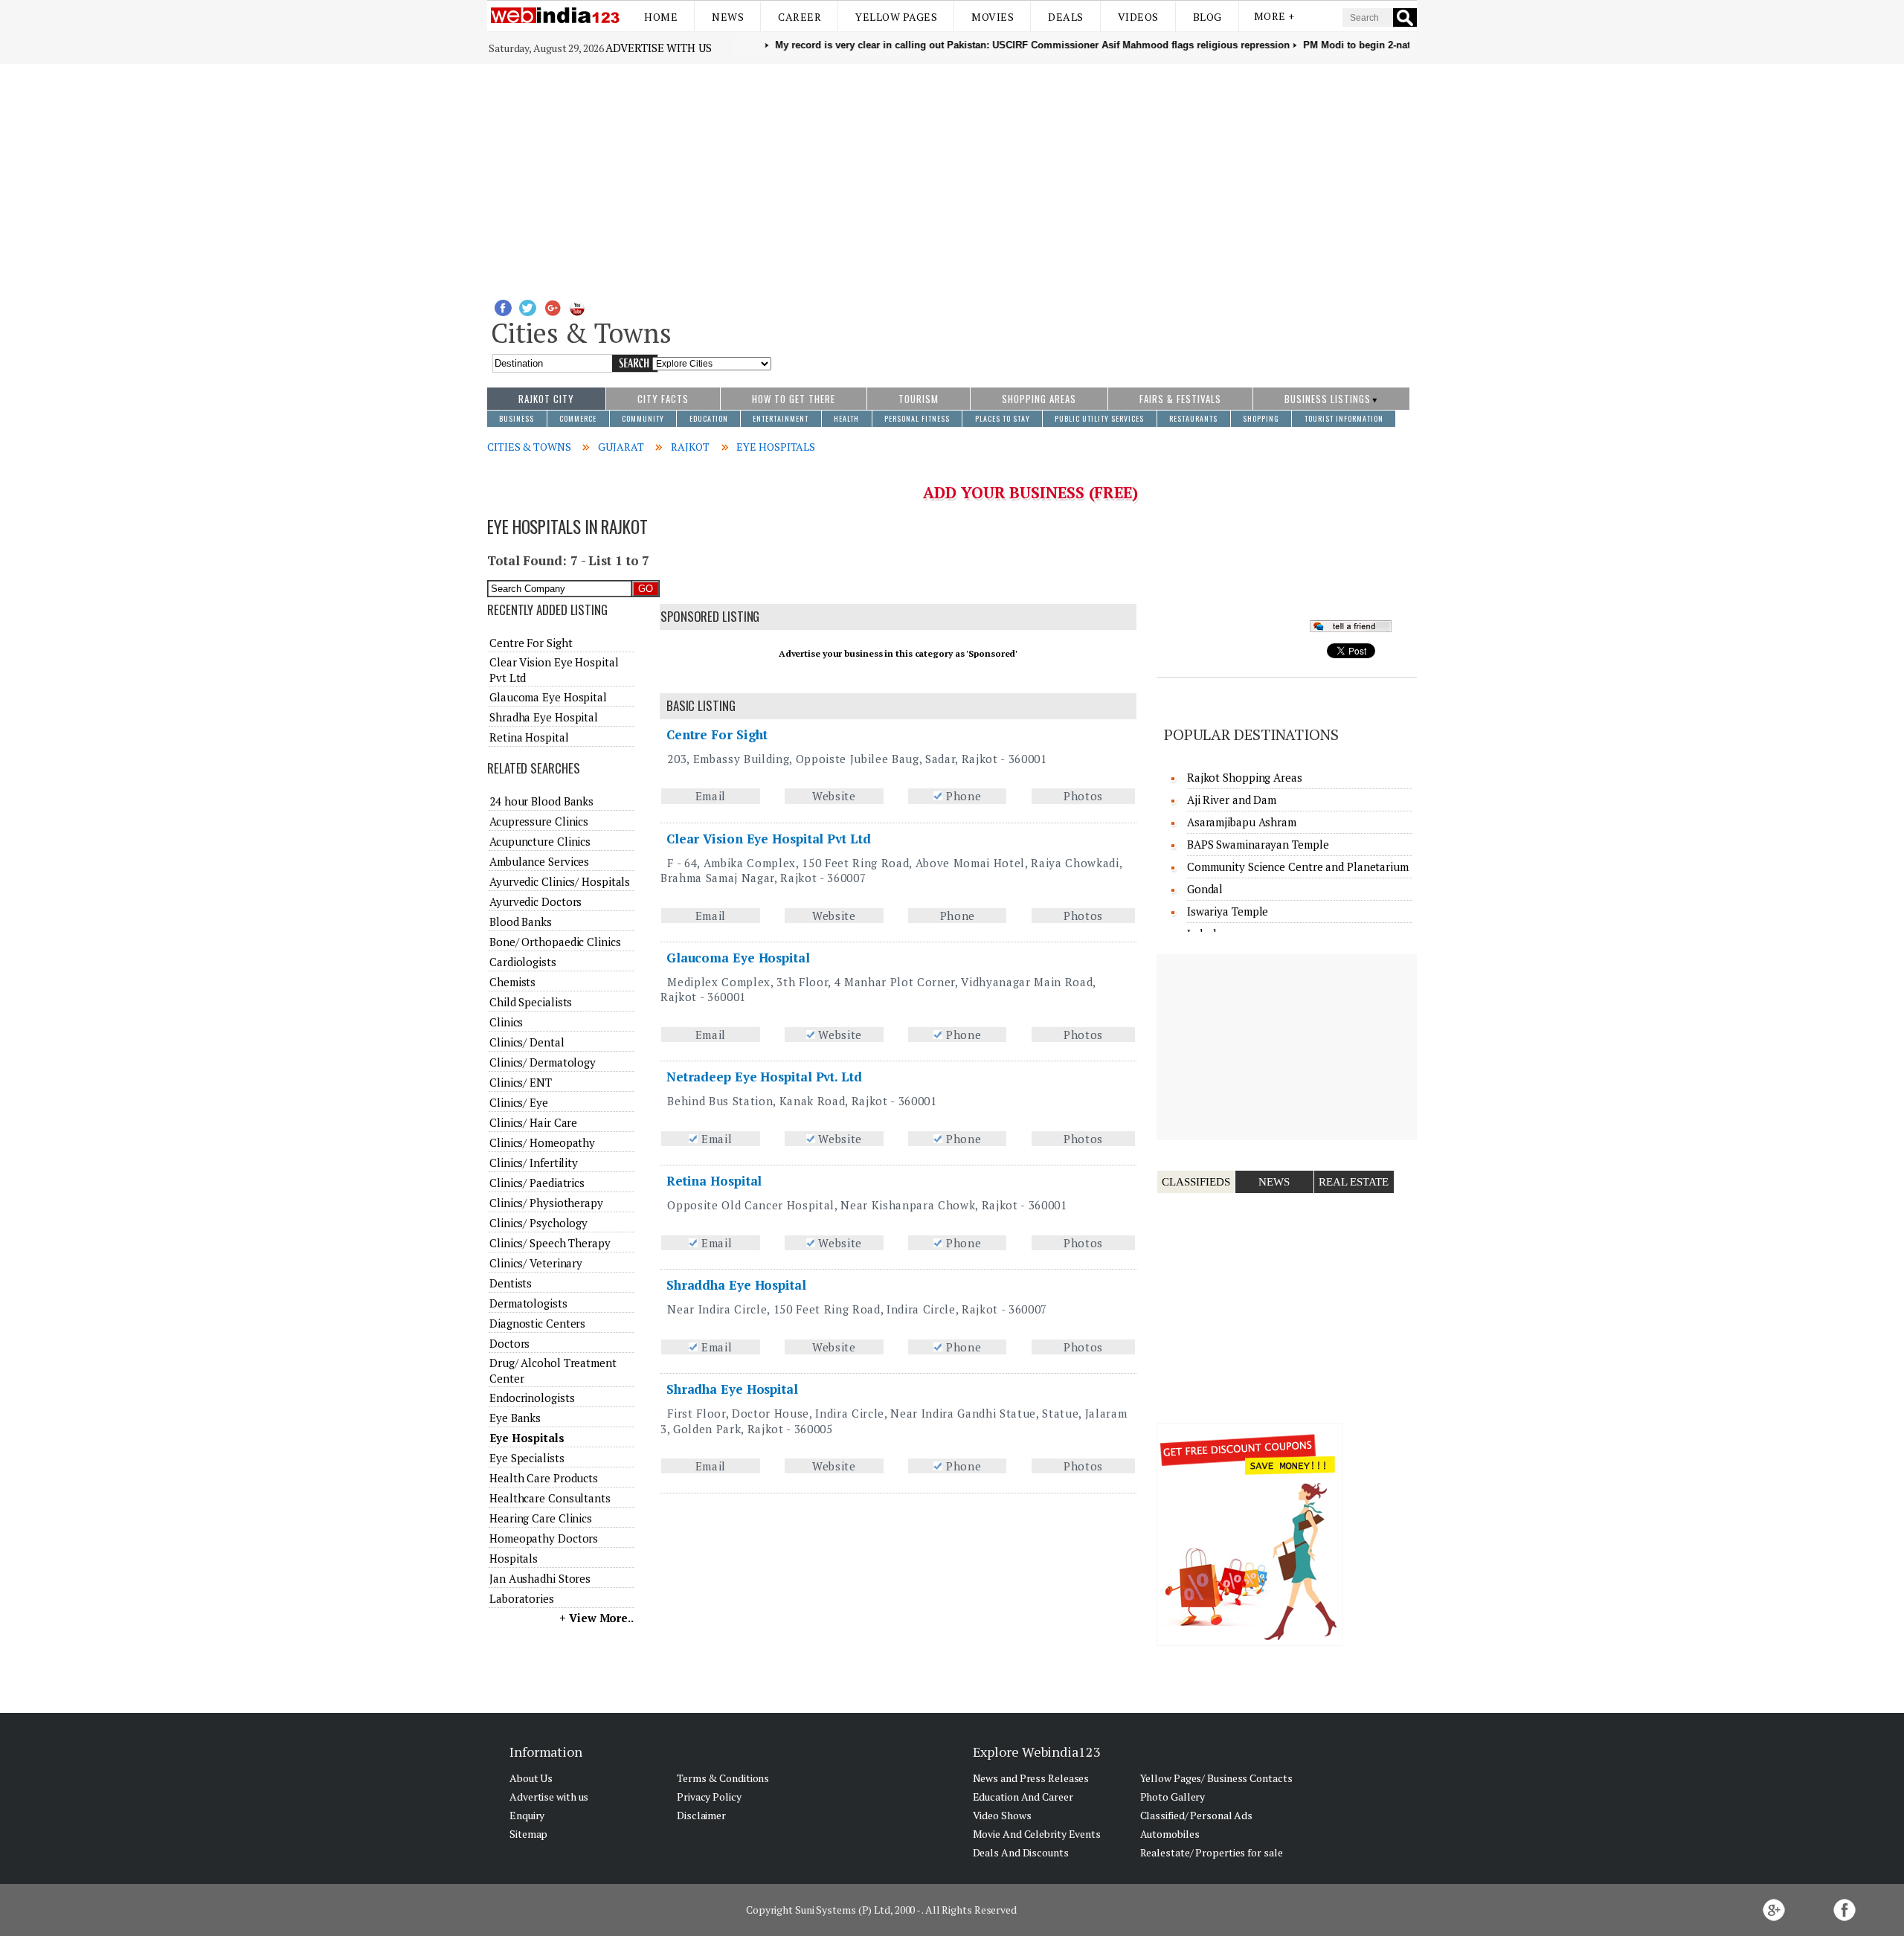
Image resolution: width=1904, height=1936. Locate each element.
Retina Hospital (714, 1181)
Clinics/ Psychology (538, 1223)
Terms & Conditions (723, 1778)
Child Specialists (531, 1002)
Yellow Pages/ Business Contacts (1216, 1778)
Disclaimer (701, 1815)
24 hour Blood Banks (541, 801)
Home (661, 17)
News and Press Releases (1031, 1778)
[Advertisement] (952, 176)
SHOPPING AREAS (1039, 399)
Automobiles (1170, 1834)
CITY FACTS (663, 399)
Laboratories (522, 1598)
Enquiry (527, 1815)
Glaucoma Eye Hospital (738, 958)
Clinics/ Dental (527, 1042)
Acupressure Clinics (539, 821)
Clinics (506, 1022)
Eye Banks (515, 1418)
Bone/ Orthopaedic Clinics (555, 942)
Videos (1138, 17)
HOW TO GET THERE (794, 399)
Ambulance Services (539, 861)
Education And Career (1023, 1797)
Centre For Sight (717, 734)
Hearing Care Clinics (541, 1518)
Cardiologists (523, 962)
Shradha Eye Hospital (732, 1389)
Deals (1066, 17)
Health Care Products (544, 1478)
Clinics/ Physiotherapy (546, 1203)
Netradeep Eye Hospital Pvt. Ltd (764, 1077)
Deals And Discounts (1021, 1852)
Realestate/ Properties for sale (1212, 1852)
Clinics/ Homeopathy (542, 1142)
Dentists (511, 1283)
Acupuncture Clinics (540, 841)
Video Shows (1002, 1815)
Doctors (509, 1343)
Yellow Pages (896, 17)
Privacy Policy (709, 1797)
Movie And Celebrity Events (1037, 1834)
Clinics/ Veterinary (536, 1263)
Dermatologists (528, 1303)
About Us (531, 1778)
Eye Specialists (527, 1458)
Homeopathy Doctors (544, 1538)
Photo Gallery (1173, 1797)
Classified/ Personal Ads (1197, 1815)
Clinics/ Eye (519, 1102)
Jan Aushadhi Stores (540, 1578)
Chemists (512, 982)
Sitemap (528, 1834)
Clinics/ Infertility (534, 1162)
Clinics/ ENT (521, 1082)
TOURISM (919, 399)
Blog (1207, 17)
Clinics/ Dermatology (543, 1062)
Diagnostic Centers (537, 1323)
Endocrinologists (532, 1398)
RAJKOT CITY (546, 399)
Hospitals (514, 1558)
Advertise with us (658, 48)
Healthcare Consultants (550, 1498)
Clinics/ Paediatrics (537, 1183)
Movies (993, 17)
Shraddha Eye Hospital (736, 1285)
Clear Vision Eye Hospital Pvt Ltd (769, 839)
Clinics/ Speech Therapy (550, 1243)
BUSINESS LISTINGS (1328, 399)
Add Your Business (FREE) (1030, 492)
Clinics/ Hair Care (533, 1122)
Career (800, 17)
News (728, 17)
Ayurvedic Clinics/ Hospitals (560, 881)
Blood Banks (521, 922)
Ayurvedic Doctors (535, 901)
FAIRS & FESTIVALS (1180, 399)
